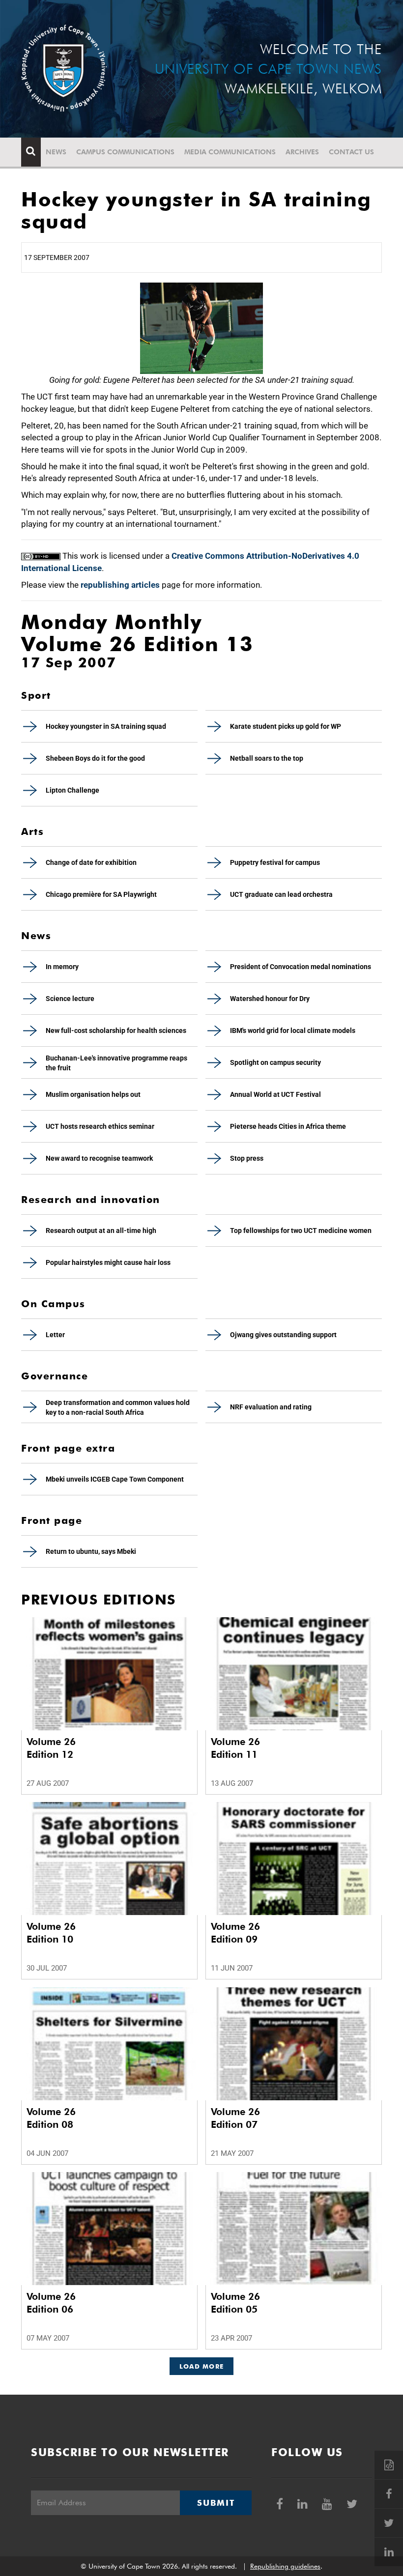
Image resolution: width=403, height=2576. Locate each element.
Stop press (247, 1158)
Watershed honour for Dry (270, 999)
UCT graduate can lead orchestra (281, 894)
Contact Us (351, 152)
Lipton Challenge (72, 790)
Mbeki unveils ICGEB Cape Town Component (115, 1479)
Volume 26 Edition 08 (51, 2118)
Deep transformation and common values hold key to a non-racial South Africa (118, 1407)
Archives (302, 152)
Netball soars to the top (267, 758)
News (56, 152)
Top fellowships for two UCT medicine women (301, 1231)
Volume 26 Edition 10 (51, 1933)
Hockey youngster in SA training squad (106, 726)
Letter (55, 1335)
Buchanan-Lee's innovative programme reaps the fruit (116, 1063)
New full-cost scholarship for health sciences (116, 1030)
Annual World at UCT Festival (275, 1094)
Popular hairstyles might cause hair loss (108, 1262)
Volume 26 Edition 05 (235, 2303)
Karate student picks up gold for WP (286, 726)
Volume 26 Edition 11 (235, 1748)
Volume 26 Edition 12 (51, 1748)
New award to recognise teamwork (99, 1158)
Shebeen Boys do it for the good (95, 758)
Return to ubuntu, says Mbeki (91, 1551)
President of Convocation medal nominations (301, 967)
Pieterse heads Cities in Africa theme (288, 1126)
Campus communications (125, 152)
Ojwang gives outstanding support (283, 1335)
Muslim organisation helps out (93, 1094)
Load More (202, 2366)
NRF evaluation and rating (271, 1407)
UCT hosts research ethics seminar (100, 1126)
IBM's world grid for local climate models (293, 1030)
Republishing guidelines (285, 2566)
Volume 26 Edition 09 (235, 1933)
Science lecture (70, 999)
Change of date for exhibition (91, 862)
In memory (62, 967)
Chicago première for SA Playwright (101, 894)
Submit (216, 2503)
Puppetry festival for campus (275, 862)
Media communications (230, 152)
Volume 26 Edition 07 (235, 2118)
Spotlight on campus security (275, 1062)
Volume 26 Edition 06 (51, 2303)
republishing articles (120, 585)
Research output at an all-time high (101, 1231)
